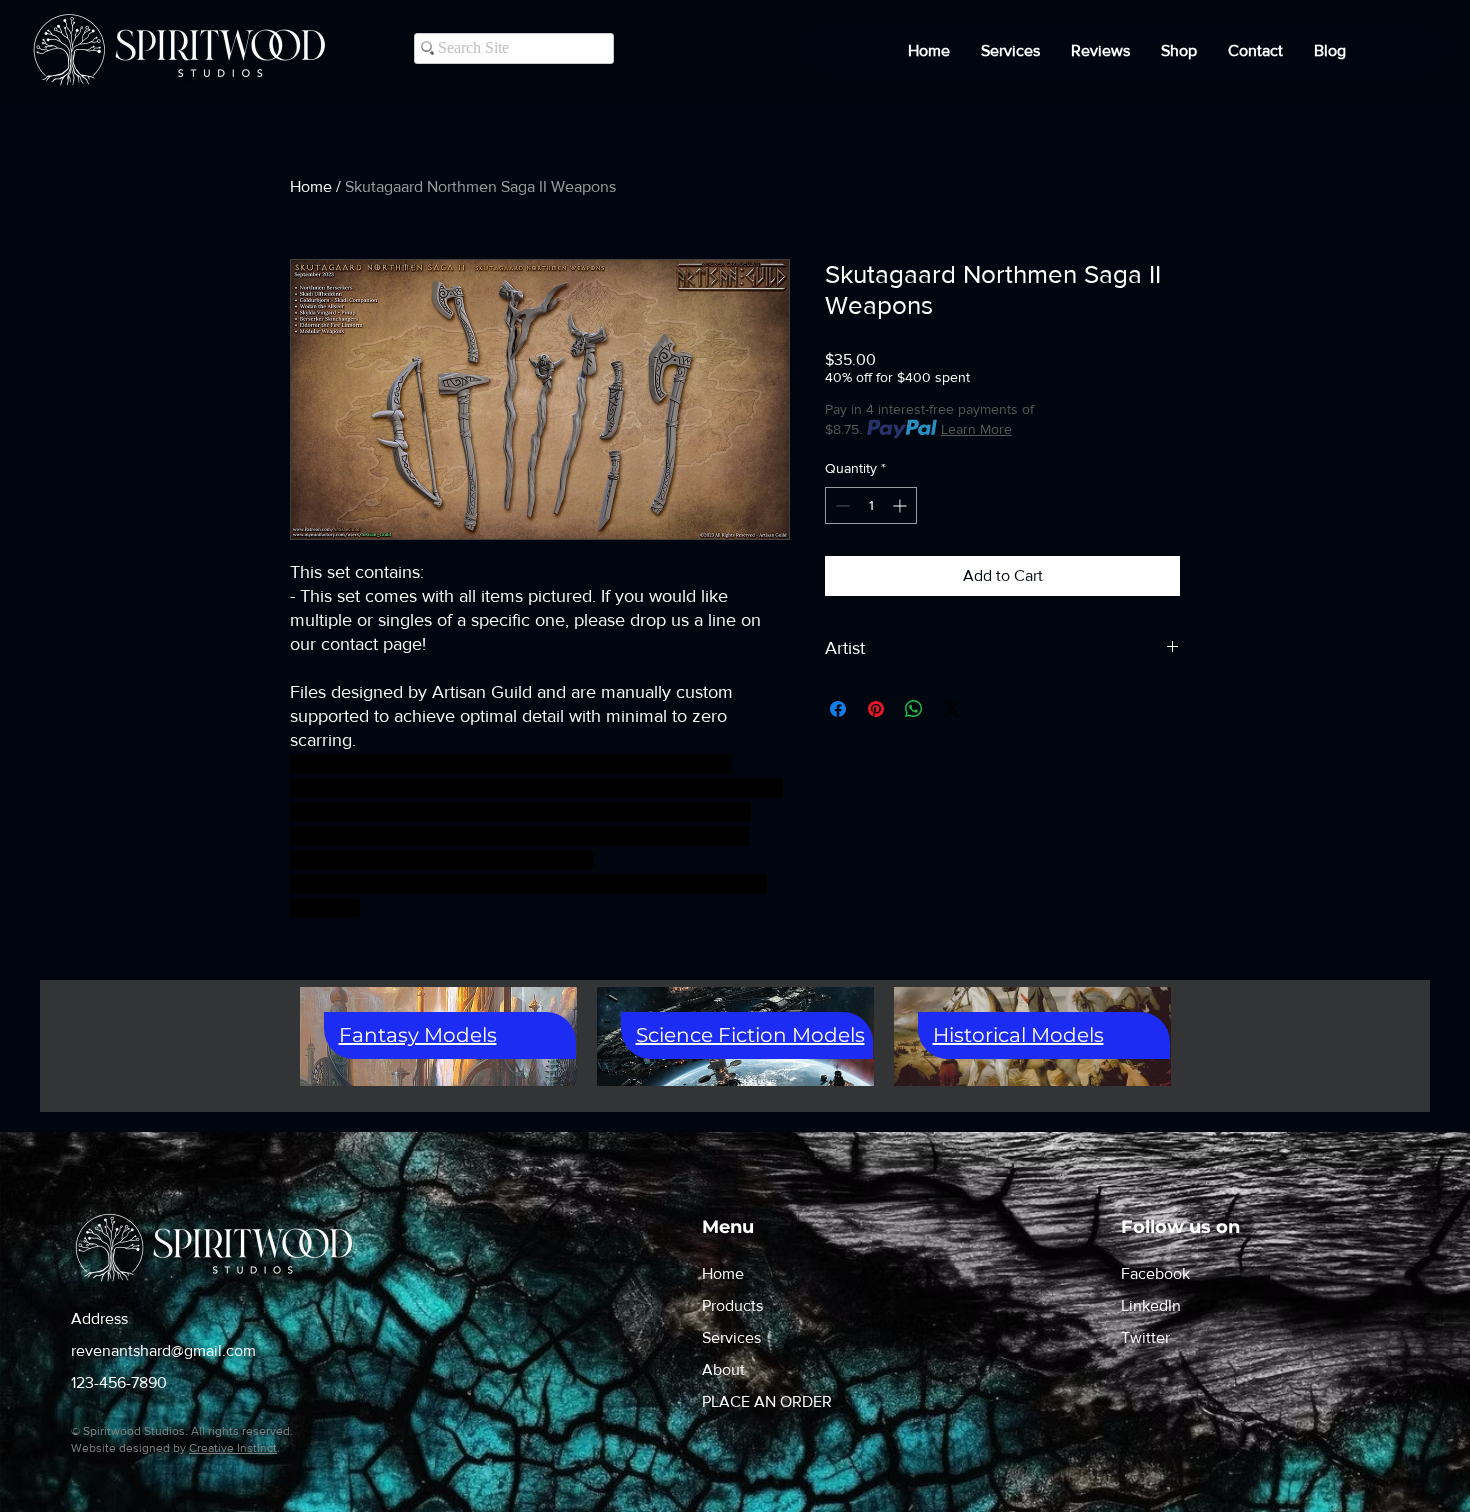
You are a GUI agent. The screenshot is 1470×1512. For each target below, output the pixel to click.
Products (732, 1305)
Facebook (1155, 1273)
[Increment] (901, 505)
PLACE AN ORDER (767, 1401)
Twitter (1145, 1337)
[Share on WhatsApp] (914, 709)
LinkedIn (1151, 1305)
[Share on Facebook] (838, 709)
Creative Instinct (233, 1448)
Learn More (976, 429)
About (723, 1369)
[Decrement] (840, 505)
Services (731, 1337)
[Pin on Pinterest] (876, 709)
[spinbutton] (871, 505)
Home (311, 186)
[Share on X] (952, 709)
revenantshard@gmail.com (163, 1350)
